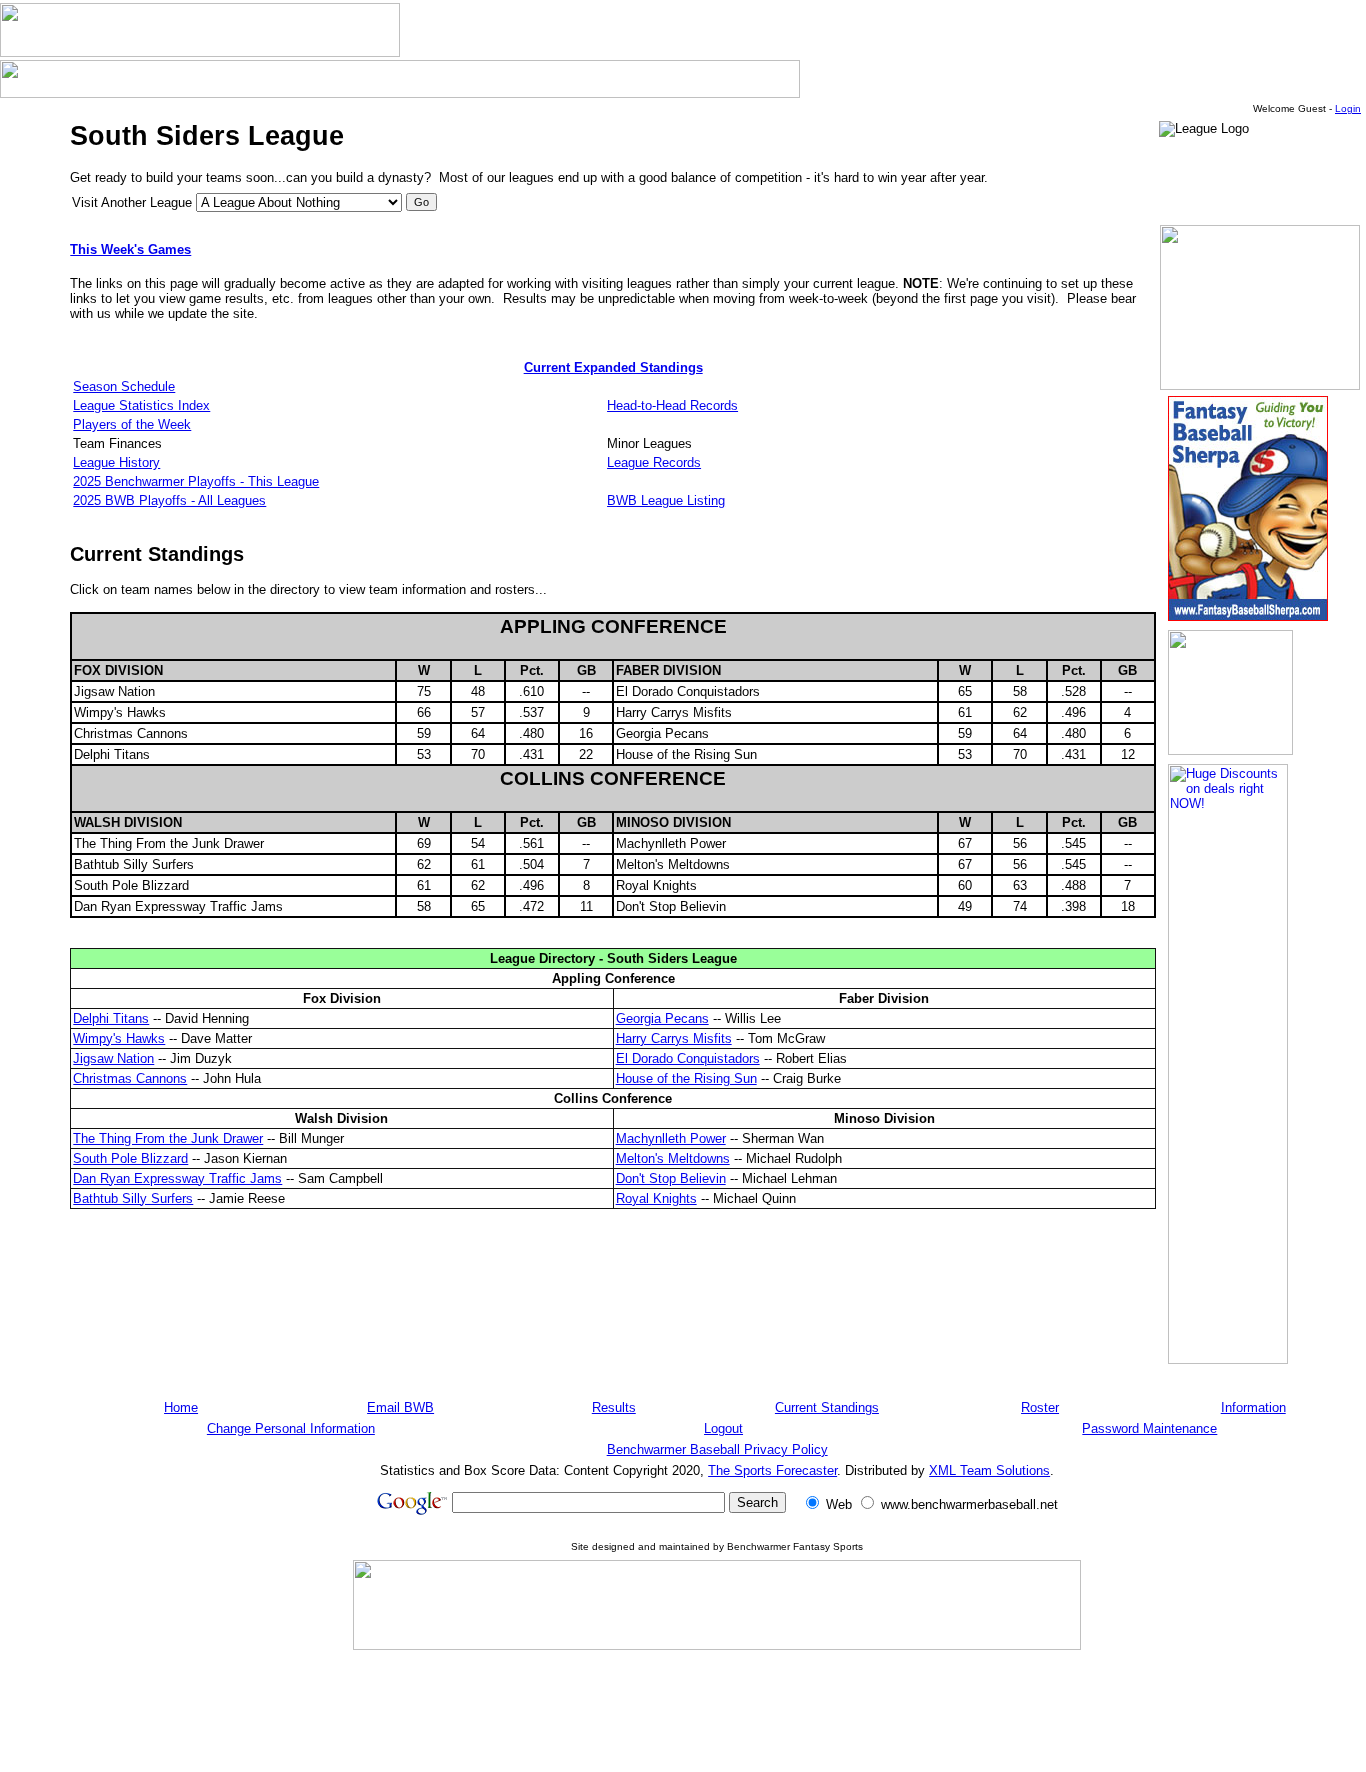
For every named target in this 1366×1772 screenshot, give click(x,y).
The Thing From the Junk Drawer (168, 1138)
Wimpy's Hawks (119, 1038)
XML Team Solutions (989, 1470)
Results (614, 1407)
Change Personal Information (291, 1428)
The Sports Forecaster (772, 1470)
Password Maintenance (1149, 1428)
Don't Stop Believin (671, 1178)
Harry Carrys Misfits (674, 1038)
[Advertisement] (717, 1710)
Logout (723, 1428)
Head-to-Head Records (672, 405)
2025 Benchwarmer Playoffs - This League (196, 481)
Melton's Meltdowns (673, 1158)
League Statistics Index (141, 405)
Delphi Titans (111, 1018)
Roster (1040, 1407)
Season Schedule (124, 386)
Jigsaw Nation (113, 1058)
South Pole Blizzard (130, 1158)
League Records (654, 462)
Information (1253, 1407)
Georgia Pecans (662, 1018)
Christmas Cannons (130, 1078)
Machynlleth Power (671, 1138)
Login (1348, 108)
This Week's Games (130, 249)
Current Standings (827, 1407)
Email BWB (400, 1407)
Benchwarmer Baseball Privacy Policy (717, 1449)
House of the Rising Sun (686, 1078)
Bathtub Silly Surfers (133, 1198)
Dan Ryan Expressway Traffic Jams (177, 1178)
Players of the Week (132, 424)
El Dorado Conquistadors (688, 1058)
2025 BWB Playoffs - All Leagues (169, 500)
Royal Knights (656, 1198)
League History (116, 462)
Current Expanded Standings (613, 367)
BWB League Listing (666, 500)
